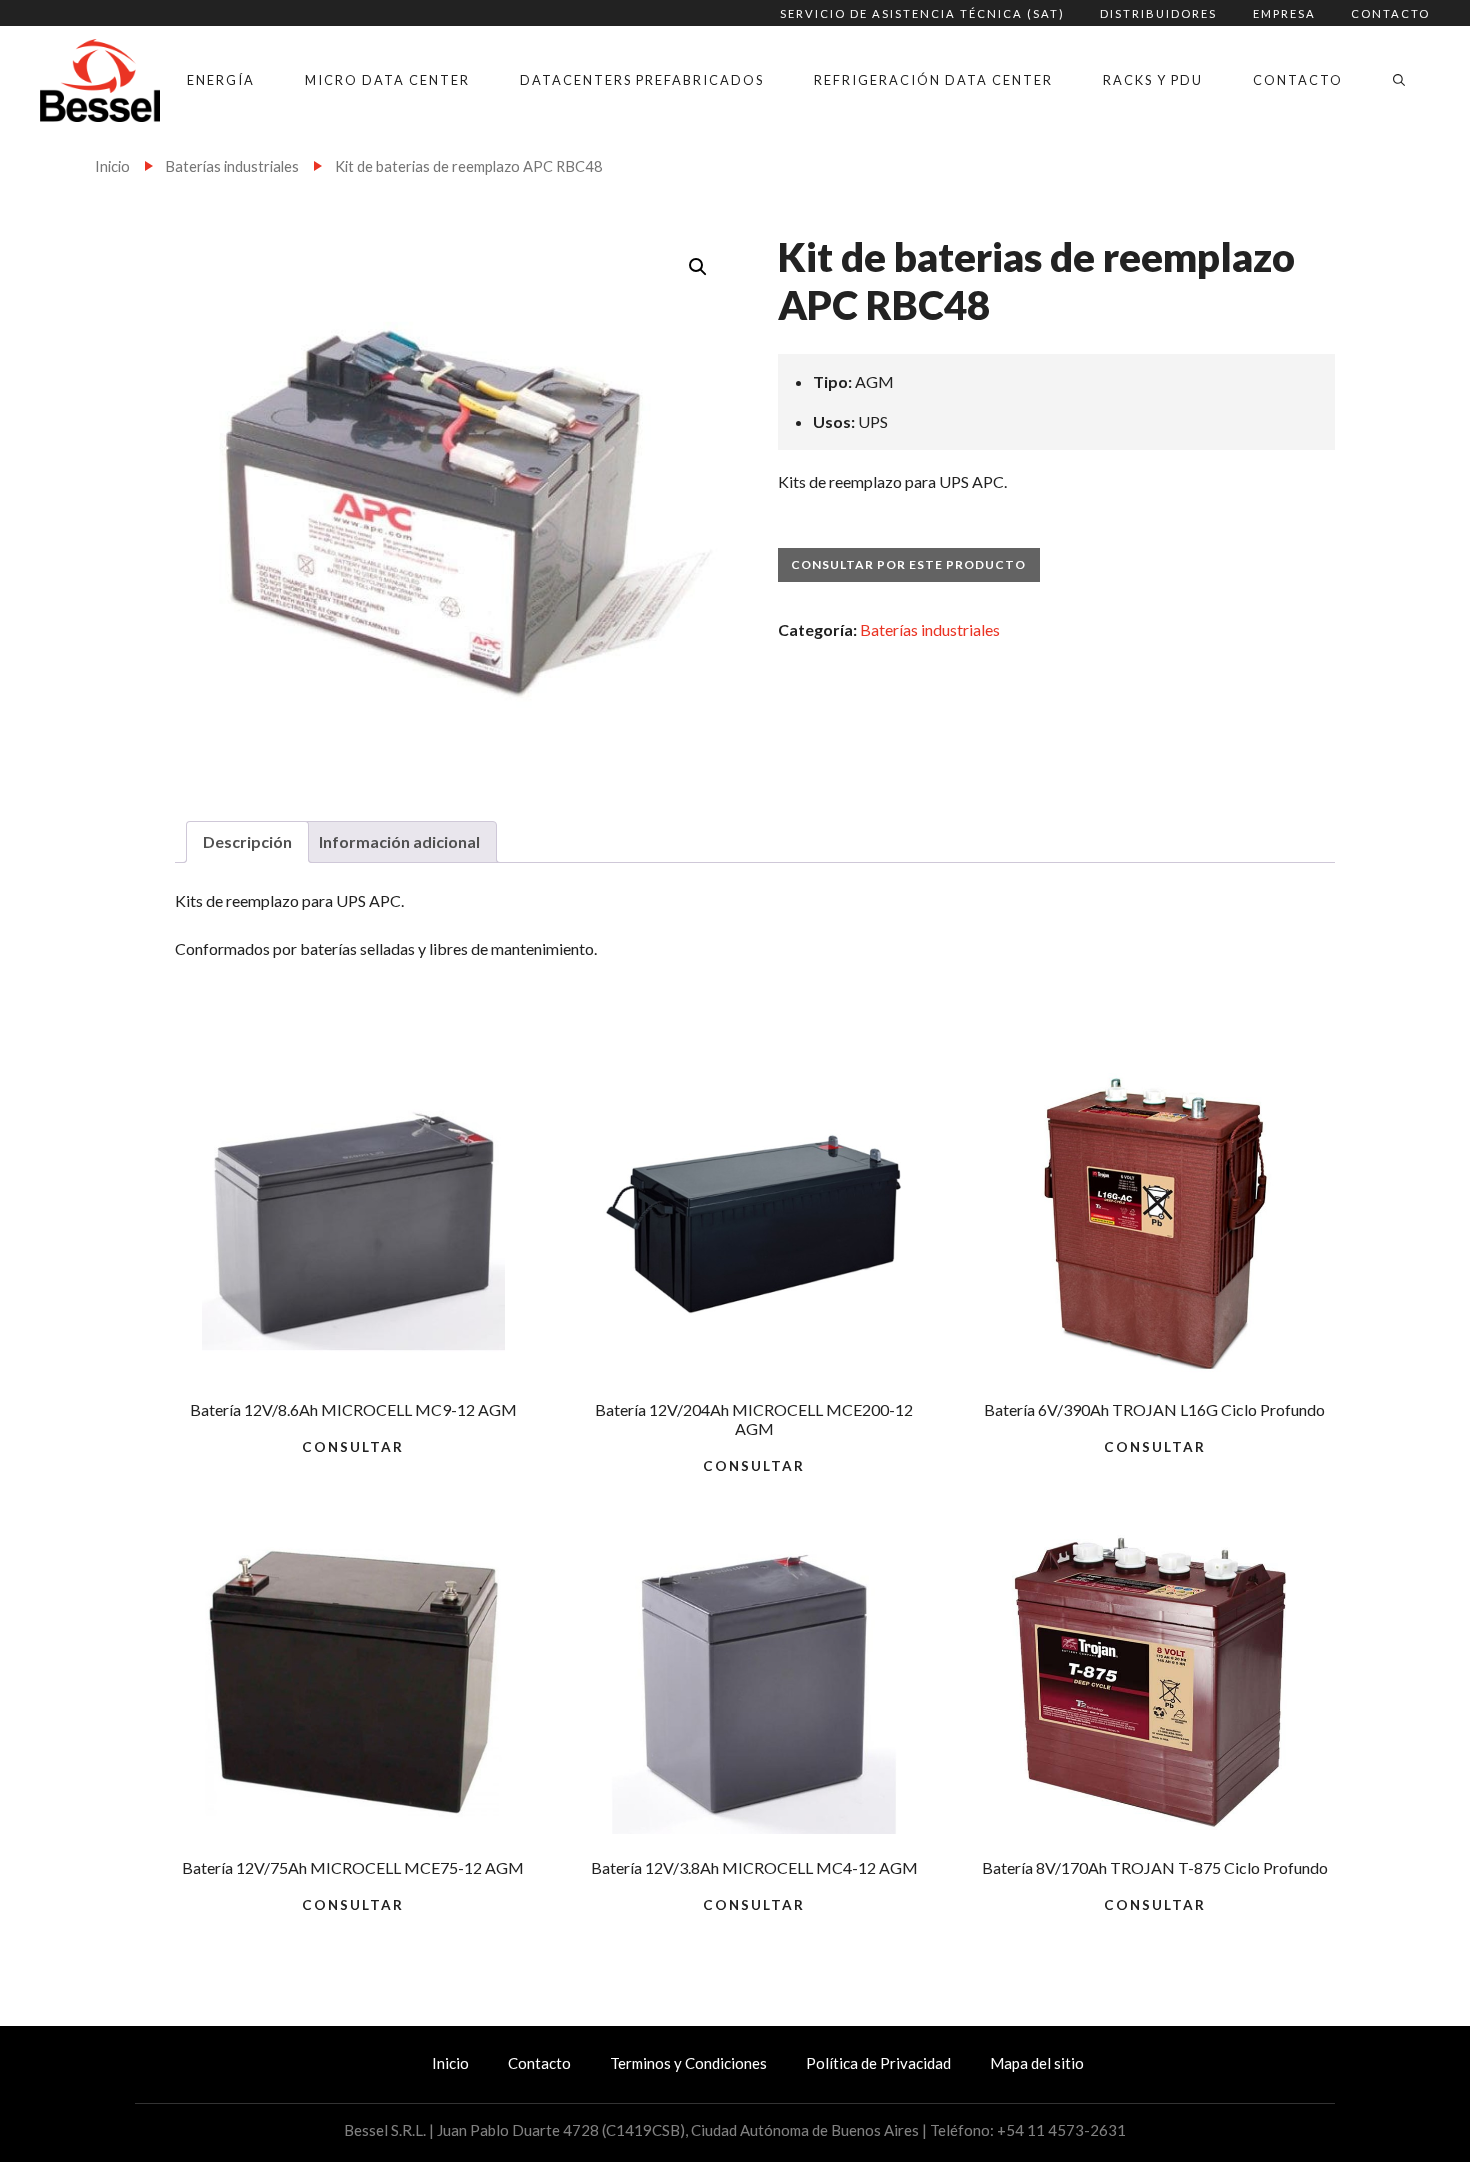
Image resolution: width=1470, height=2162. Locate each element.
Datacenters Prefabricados (642, 80)
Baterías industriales (232, 166)
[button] (698, 267)
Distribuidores (1158, 13)
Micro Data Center (387, 80)
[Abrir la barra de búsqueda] (1399, 80)
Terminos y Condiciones (688, 2063)
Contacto (1390, 13)
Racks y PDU (1153, 80)
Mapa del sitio (1037, 2063)
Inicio (112, 166)
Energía (221, 80)
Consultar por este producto (908, 564)
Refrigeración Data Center (933, 80)
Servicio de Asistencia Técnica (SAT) (922, 13)
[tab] (247, 842)
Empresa (1284, 13)
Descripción (247, 841)
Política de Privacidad (878, 2063)
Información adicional (399, 841)
